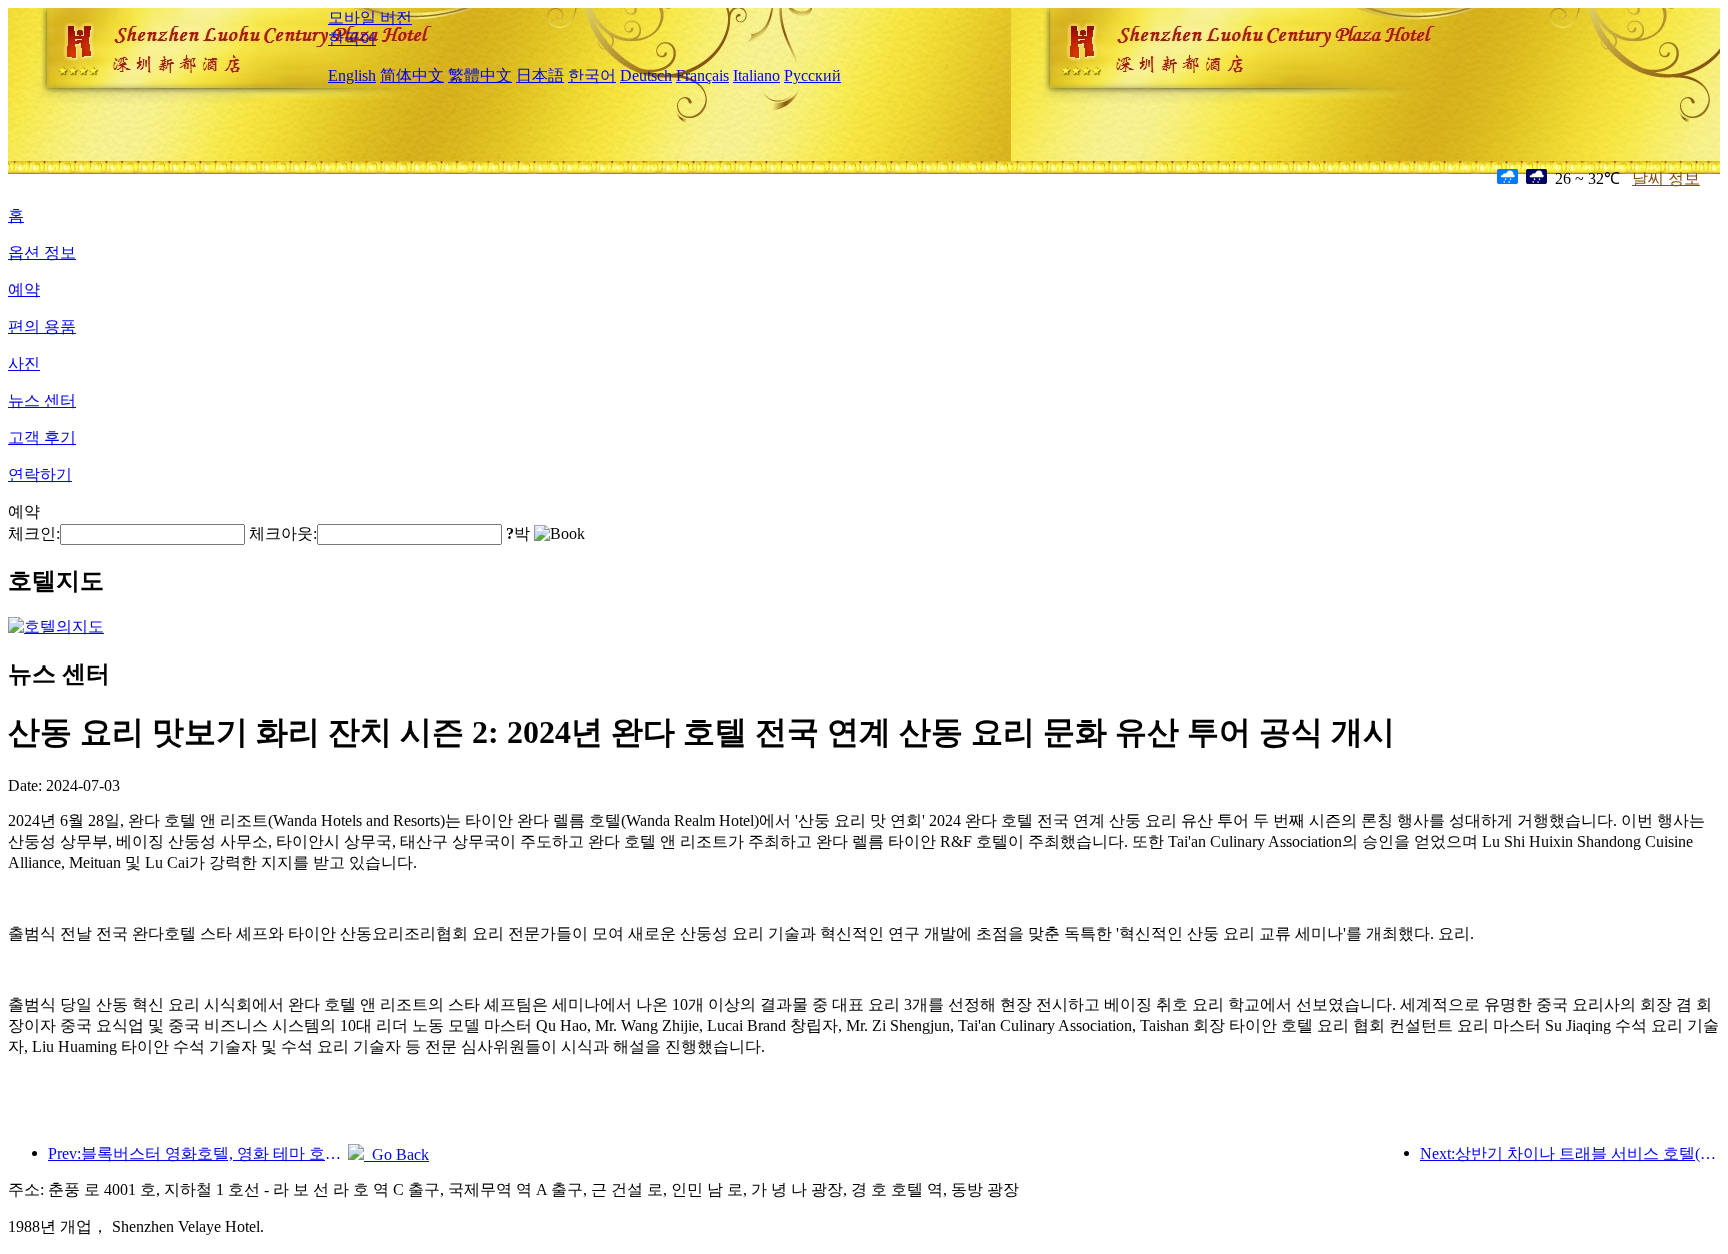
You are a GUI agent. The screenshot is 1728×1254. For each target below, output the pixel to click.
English (352, 75)
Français (702, 75)
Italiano (756, 75)
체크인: (34, 533)
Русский (812, 75)
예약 (24, 289)
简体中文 (412, 75)
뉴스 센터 (42, 400)
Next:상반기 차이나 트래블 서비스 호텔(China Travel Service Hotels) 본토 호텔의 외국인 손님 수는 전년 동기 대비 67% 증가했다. (1570, 1153)
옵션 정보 (42, 252)
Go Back (396, 1154)
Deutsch (646, 75)
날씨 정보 (1666, 178)
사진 (24, 363)
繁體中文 (480, 75)
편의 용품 (42, 326)
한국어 (352, 38)
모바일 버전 (370, 17)
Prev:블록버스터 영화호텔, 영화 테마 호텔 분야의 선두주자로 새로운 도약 (198, 1153)
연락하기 (40, 474)
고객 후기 (42, 437)
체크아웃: (283, 533)
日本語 (540, 75)
